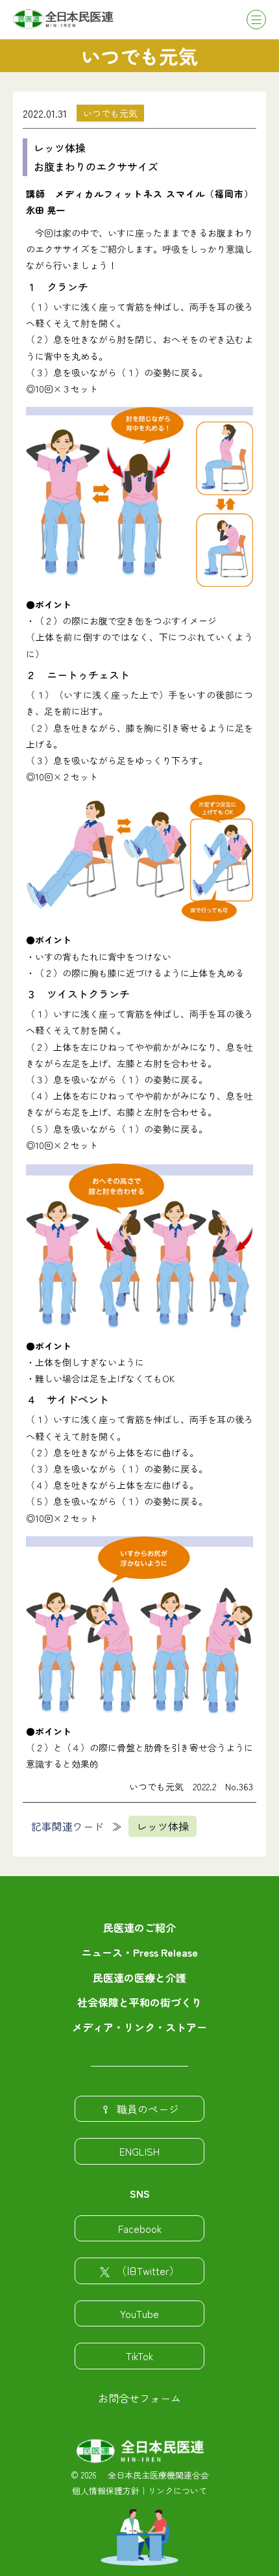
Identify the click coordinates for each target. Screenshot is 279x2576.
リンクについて (177, 2491)
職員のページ (148, 2109)
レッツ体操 (163, 1826)
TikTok (139, 2356)
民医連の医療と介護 (139, 1977)
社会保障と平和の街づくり (139, 2002)
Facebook (140, 2228)
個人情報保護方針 (106, 2491)
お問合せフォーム (139, 2398)
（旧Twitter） (148, 2271)
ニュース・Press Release (139, 1952)
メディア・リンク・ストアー (139, 2027)
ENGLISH (139, 2151)
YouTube (139, 2313)
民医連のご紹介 (139, 1927)
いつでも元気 (110, 113)
